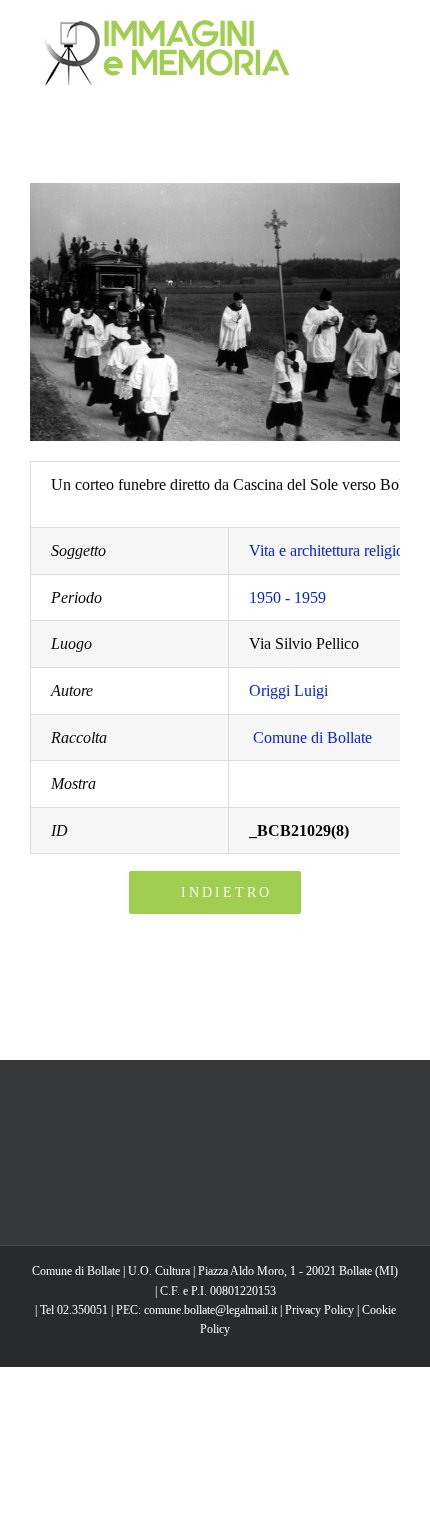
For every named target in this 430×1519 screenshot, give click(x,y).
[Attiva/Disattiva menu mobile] (392, 30)
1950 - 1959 (287, 597)
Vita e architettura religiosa (333, 550)
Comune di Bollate (312, 737)
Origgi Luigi (288, 690)
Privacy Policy (319, 1310)
